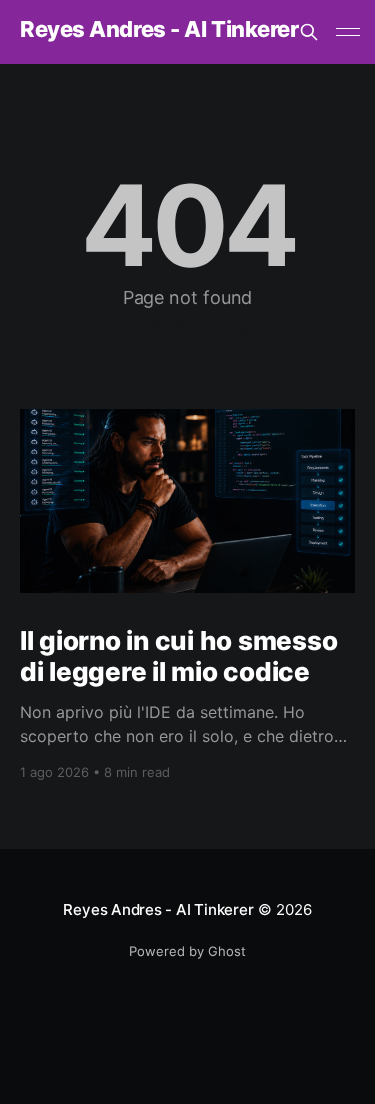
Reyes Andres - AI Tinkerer (159, 29)
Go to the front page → (187, 326)
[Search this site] (309, 32)
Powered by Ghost (187, 951)
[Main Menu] (348, 32)
